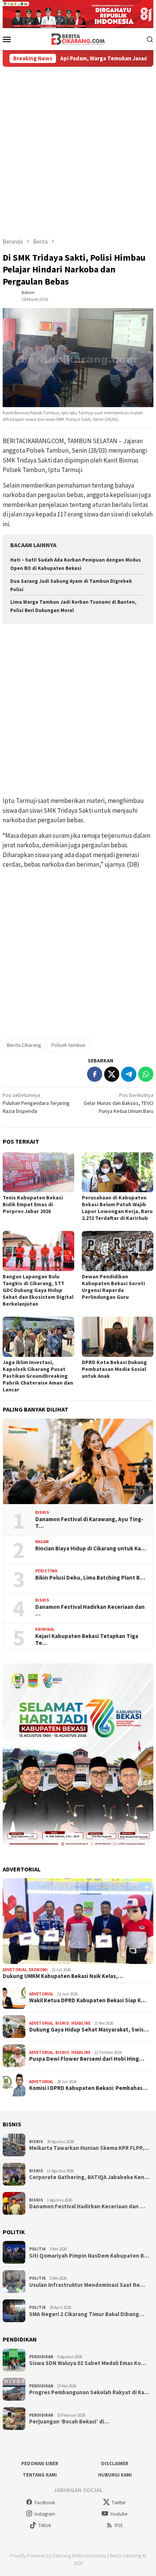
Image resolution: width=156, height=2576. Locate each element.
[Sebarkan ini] (95, 1074)
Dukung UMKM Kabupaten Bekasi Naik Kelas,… (63, 1976)
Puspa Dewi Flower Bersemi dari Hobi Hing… (87, 2059)
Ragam (42, 1542)
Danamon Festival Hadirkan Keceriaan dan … (90, 1610)
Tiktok (45, 2525)
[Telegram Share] (129, 1074)
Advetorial (15, 1970)
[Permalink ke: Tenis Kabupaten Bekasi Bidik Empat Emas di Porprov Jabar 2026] (38, 1172)
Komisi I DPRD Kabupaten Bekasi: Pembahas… (88, 2088)
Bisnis (42, 1512)
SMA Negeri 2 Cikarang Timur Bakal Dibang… (87, 2314)
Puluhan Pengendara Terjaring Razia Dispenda (36, 1103)
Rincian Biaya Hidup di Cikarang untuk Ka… (91, 1548)
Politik (37, 2249)
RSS (119, 2525)
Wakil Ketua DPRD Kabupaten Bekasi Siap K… (88, 2000)
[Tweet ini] (112, 1074)
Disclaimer (115, 2463)
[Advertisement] (78, 149)
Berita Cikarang (24, 1045)
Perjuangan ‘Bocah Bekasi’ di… (69, 2422)
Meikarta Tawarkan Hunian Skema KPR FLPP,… (89, 2148)
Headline (81, 2023)
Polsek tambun (68, 1045)
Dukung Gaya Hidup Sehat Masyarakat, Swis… (89, 2030)
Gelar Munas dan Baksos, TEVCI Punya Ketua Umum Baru (119, 1103)
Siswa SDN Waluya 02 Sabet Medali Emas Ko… (88, 2363)
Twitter (119, 2503)
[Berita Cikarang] (78, 38)
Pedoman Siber (40, 2463)
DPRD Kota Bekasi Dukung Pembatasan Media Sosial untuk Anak (114, 1369)
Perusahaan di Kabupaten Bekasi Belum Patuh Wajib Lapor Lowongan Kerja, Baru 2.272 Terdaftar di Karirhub (117, 1208)
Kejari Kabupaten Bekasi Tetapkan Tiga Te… (87, 1640)
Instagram (45, 2514)
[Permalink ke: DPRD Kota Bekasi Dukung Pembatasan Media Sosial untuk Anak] (118, 1337)
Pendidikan (41, 2357)
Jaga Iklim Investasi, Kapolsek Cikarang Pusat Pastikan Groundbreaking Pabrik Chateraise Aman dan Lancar (38, 1376)
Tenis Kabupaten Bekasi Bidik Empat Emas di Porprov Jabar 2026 (33, 1204)
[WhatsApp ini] (146, 1074)
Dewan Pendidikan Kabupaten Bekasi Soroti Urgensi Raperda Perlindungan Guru (113, 1287)
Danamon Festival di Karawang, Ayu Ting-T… (89, 1523)
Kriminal (45, 1629)
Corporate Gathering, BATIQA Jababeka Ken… (89, 2177)
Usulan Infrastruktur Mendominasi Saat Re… (87, 2285)
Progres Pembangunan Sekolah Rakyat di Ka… (89, 2392)
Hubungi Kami (115, 2475)
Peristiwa (46, 1571)
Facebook (45, 2503)
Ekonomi (38, 1970)
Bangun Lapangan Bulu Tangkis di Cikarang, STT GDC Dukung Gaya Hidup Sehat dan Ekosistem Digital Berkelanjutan (38, 1290)
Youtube (119, 2514)
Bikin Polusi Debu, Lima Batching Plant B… (90, 1578)
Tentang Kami (40, 2475)
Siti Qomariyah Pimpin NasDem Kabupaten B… (89, 2256)
